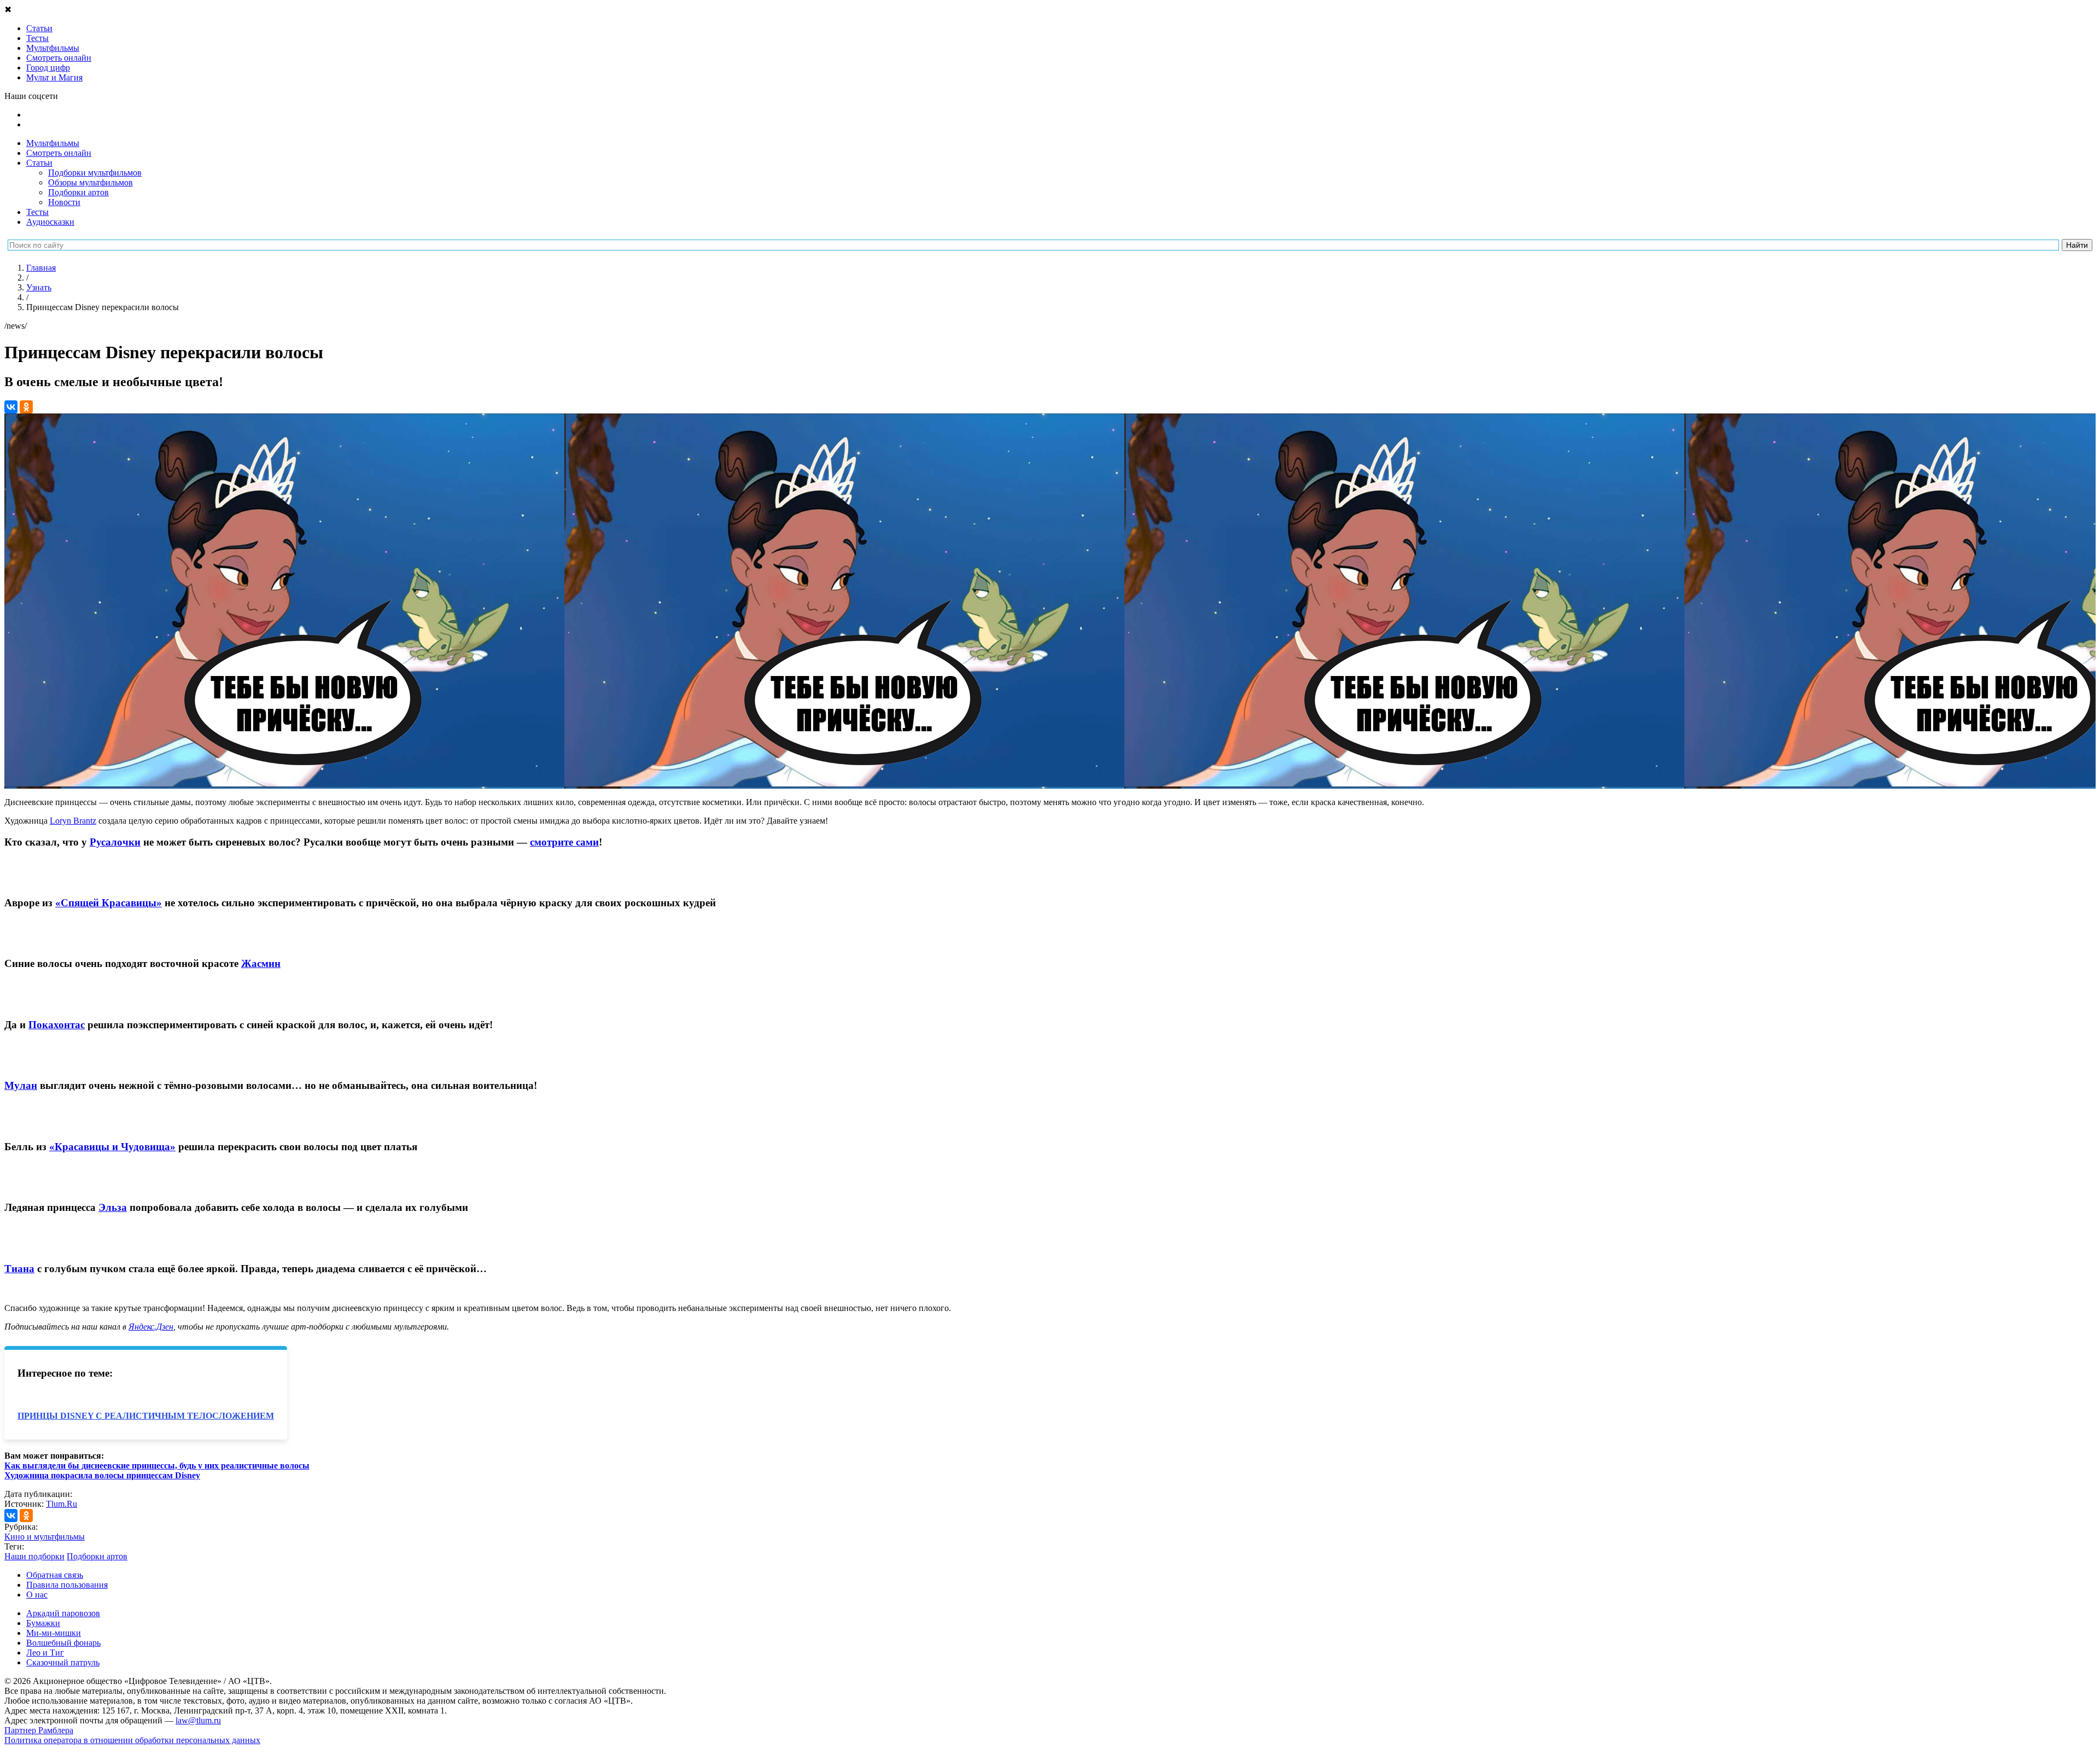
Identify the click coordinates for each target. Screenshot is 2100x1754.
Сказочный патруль (63, 1662)
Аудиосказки (50, 222)
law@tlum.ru (198, 1720)
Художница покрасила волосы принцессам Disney (102, 1475)
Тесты (37, 212)
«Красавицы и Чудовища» (112, 1147)
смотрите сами (564, 842)
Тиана (19, 1269)
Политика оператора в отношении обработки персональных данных (132, 1740)
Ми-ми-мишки (54, 1633)
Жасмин (261, 963)
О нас (37, 1595)
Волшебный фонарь (63, 1643)
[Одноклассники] (26, 407)
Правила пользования (67, 1585)
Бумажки (43, 1623)
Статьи (39, 163)
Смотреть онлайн (59, 153)
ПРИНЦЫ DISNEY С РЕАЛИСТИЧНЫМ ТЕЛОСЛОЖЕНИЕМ (146, 1416)
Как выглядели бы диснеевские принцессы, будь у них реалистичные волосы (157, 1465)
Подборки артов (78, 192)
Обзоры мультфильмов (91, 182)
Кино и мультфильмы (45, 1537)
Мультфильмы (53, 143)
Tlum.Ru (62, 1504)
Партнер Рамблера (39, 1730)
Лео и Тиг (45, 1653)
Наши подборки (34, 1556)
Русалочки (115, 842)
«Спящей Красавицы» (109, 903)
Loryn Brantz (73, 821)
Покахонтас (57, 1025)
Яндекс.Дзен (151, 1327)
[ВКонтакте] (11, 407)
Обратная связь (55, 1575)
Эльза (113, 1207)
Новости (64, 202)
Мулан (21, 1085)
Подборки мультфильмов (95, 173)
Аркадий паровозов (63, 1613)
